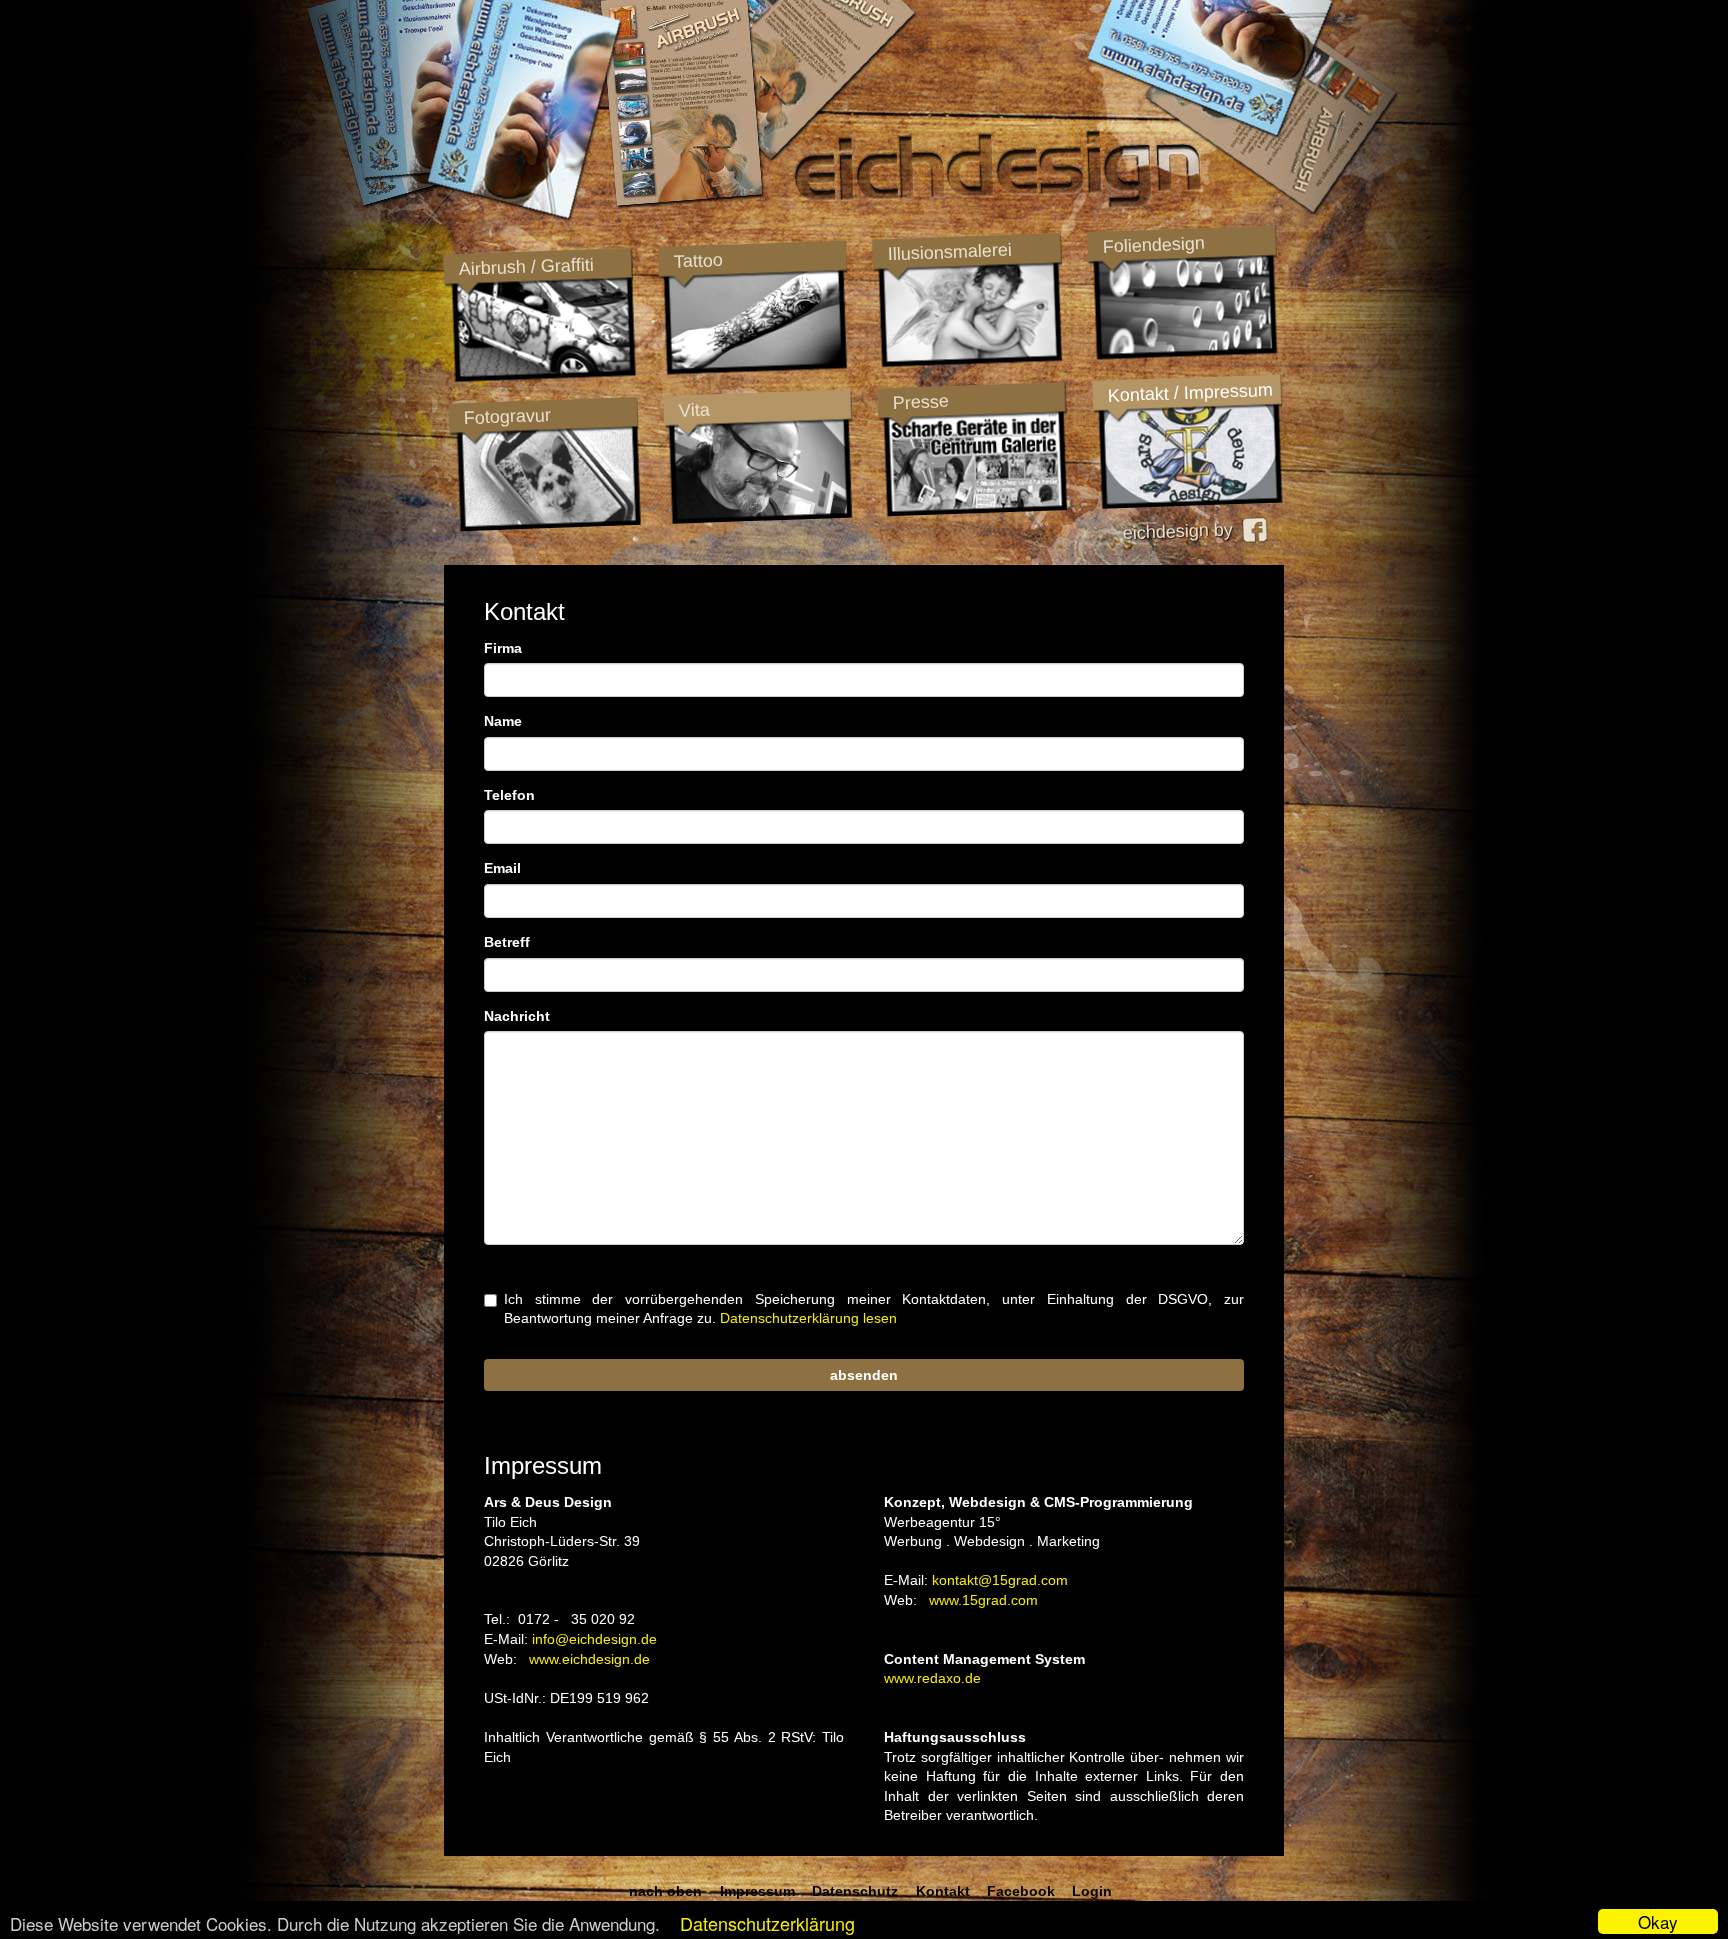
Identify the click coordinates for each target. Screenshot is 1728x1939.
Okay (1658, 1921)
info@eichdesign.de (594, 1639)
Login (1092, 1891)
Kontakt (943, 1891)
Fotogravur (507, 416)
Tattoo (697, 261)
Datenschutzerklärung (767, 1923)
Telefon (509, 795)
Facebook (1021, 1891)
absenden (864, 1375)
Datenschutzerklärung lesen (808, 1318)
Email (502, 868)
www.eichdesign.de (589, 1659)
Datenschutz (855, 1891)
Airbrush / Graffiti (526, 266)
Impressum (757, 1891)
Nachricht (517, 1016)
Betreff (507, 942)
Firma (503, 648)
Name (503, 721)
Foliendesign (1153, 245)
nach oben (665, 1891)
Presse (920, 402)
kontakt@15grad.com (1000, 1580)
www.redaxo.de (932, 1678)
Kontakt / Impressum (1190, 393)
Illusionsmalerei (949, 252)
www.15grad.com (983, 1600)
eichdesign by (1182, 531)
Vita (694, 409)
